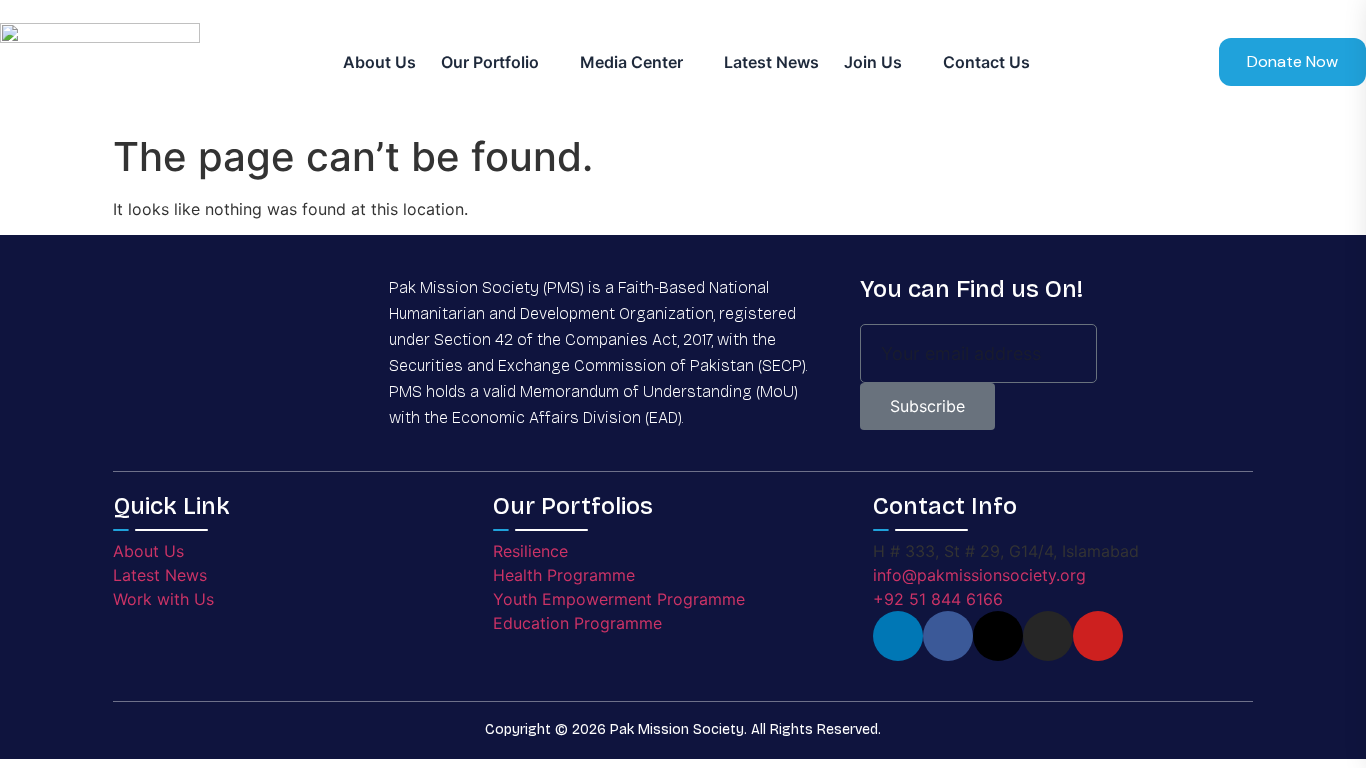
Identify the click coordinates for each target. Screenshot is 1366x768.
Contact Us (986, 62)
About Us (379, 62)
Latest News (771, 62)
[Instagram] (1048, 636)
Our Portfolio (490, 62)
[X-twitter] (998, 636)
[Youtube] (1098, 636)
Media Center (631, 62)
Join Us (873, 62)
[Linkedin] (898, 636)
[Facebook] (948, 636)
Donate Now (1292, 61)
